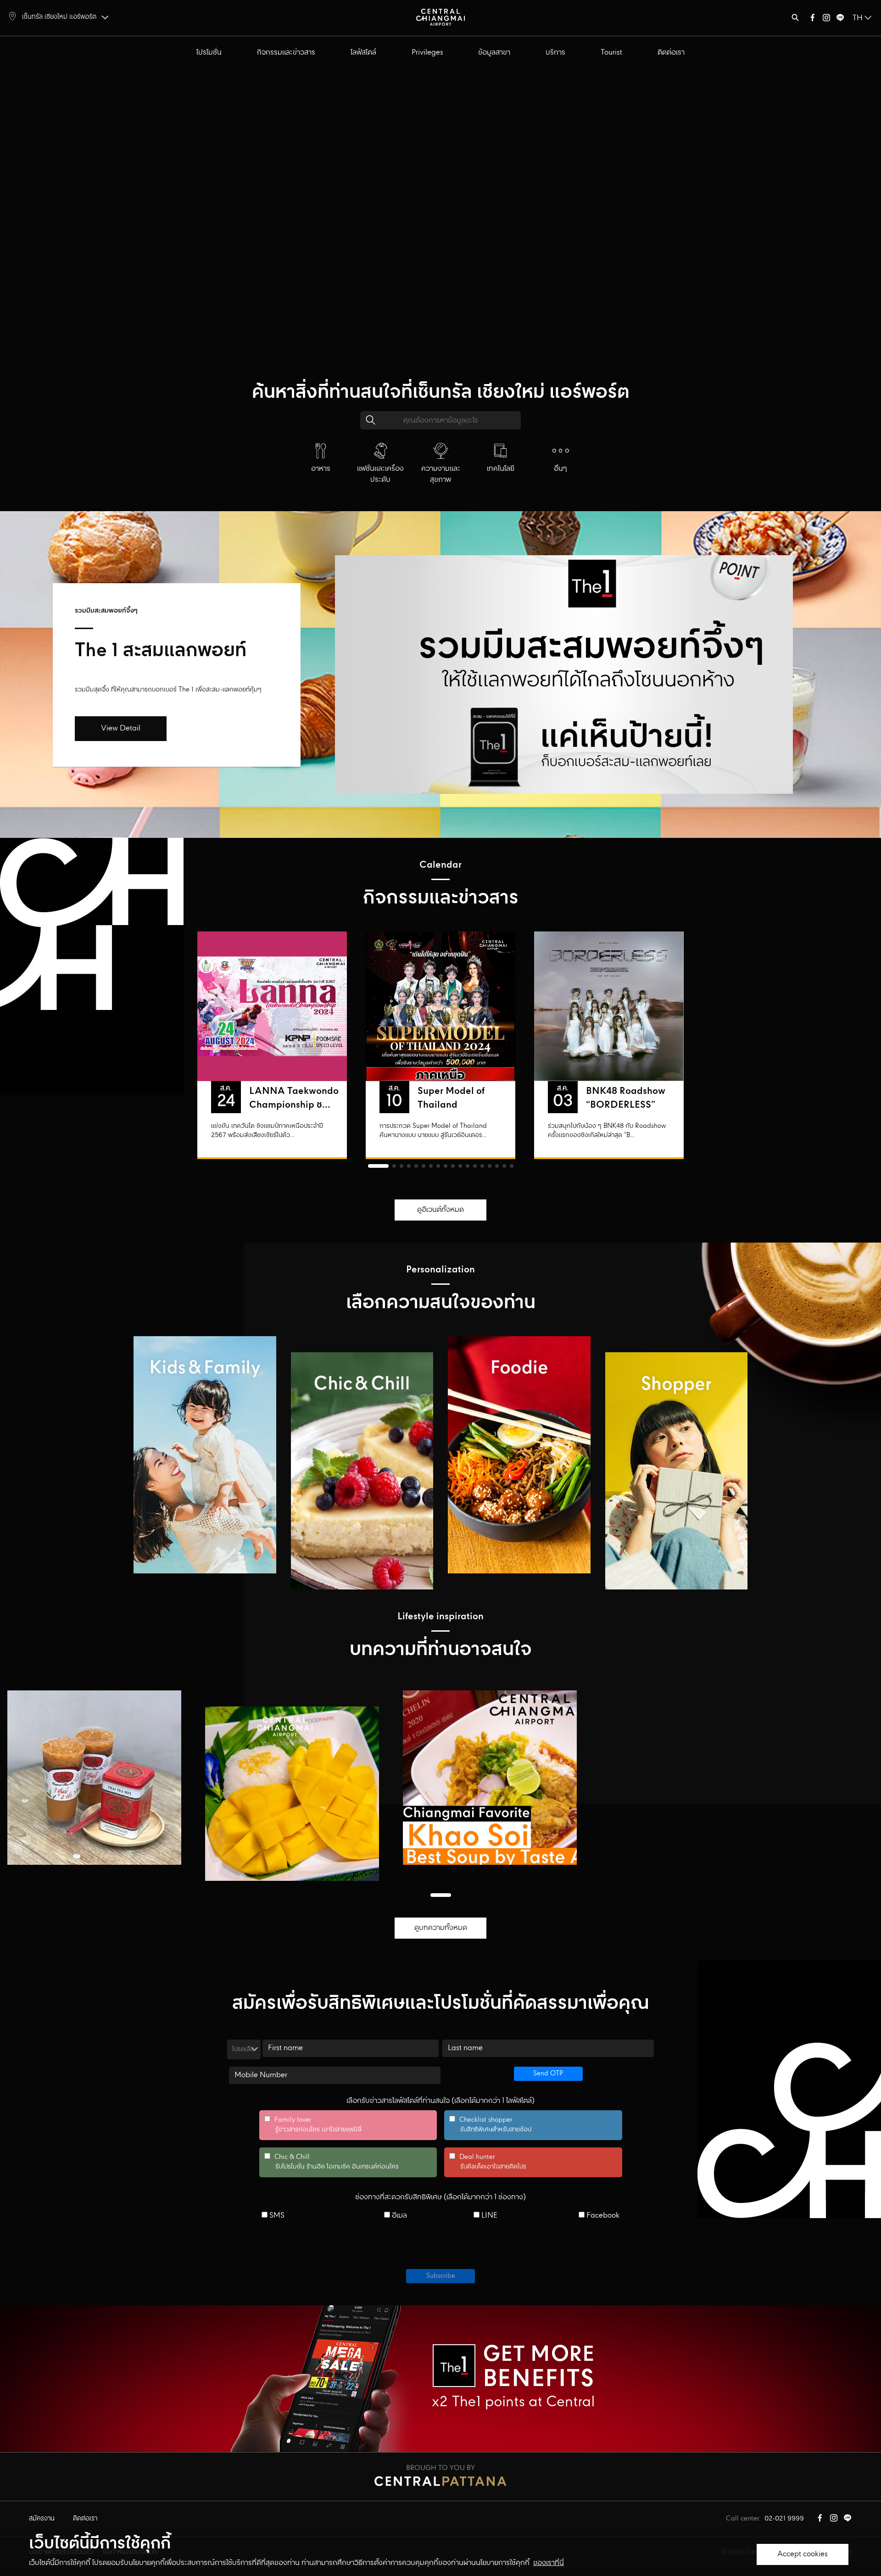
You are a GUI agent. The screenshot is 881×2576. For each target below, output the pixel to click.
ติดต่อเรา (671, 53)
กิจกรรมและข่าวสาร (286, 53)
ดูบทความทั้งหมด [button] (441, 1928)
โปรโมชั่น (209, 53)
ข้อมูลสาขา (494, 53)
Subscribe (441, 2276)
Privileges (427, 53)
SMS (276, 2216)
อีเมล (399, 2216)
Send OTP (548, 2074)
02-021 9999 (784, 2519)
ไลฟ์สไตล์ (363, 53)
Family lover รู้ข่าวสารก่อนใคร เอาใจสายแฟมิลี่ (313, 2125)
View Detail (121, 728)
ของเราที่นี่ (549, 2563)
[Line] (840, 20)
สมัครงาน (42, 2519)
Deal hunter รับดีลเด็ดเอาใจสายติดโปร (488, 2162)
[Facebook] (813, 20)
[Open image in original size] (440, 17)
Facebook (602, 2216)
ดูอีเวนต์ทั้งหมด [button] (440, 1210)
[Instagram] (826, 20)
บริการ (555, 53)
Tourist (611, 53)
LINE (488, 2216)
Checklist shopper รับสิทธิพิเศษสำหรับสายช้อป (490, 2125)
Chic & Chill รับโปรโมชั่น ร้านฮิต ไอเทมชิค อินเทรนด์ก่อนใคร (332, 2162)
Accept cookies (803, 2554)
